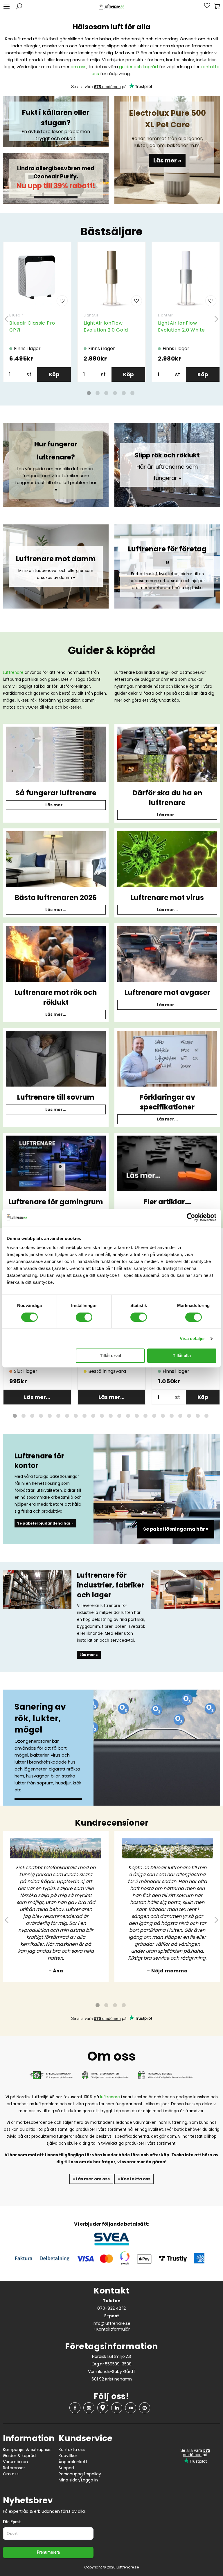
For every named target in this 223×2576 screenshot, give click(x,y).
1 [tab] (89, 393)
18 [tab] (163, 1416)
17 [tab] (154, 1416)
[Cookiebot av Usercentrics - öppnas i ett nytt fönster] (191, 1217)
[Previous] (7, 319)
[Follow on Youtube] (131, 2408)
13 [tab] (119, 1416)
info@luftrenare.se (111, 2323)
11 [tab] (102, 1416)
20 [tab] (180, 1416)
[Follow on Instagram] (89, 2408)
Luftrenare (13, 672)
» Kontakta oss (134, 2179)
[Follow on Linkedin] (117, 2408)
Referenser (14, 2468)
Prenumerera (48, 2553)
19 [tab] (172, 1416)
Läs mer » (167, 160)
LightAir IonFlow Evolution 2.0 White (181, 326)
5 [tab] (124, 393)
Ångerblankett (73, 2462)
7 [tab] (67, 1416)
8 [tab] (76, 1416)
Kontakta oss (72, 2450)
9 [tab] (84, 1416)
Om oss (11, 2474)
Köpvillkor (68, 2456)
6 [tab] (132, 393)
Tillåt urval (110, 1356)
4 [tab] (115, 393)
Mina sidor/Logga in (78, 2480)
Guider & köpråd (19, 2456)
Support (67, 2468)
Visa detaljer (192, 1338)
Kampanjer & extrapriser (27, 2450)
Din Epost (12, 2522)
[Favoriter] (204, 6)
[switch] (84, 1317)
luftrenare (110, 2097)
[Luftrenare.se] (111, 7)
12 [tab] (111, 1416)
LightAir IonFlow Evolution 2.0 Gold (106, 326)
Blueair (16, 315)
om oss (79, 67)
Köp (54, 374)
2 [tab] (98, 393)
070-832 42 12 (111, 2308)
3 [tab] (106, 393)
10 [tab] (93, 1416)
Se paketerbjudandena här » (45, 1523)
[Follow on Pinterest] (145, 2408)
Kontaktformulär (113, 2329)
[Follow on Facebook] (75, 2408)
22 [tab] (198, 1416)
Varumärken (15, 2462)
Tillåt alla (182, 1356)
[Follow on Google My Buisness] (103, 2408)
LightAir (91, 315)
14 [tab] (128, 1416)
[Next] (216, 319)
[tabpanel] (37, 312)
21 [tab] (189, 1416)
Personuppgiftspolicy (80, 2474)
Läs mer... (56, 805)
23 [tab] (206, 1416)
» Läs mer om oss (91, 2179)
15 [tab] (137, 1416)
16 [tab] (145, 1416)
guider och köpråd (139, 67)
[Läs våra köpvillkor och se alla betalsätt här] (111, 2250)
